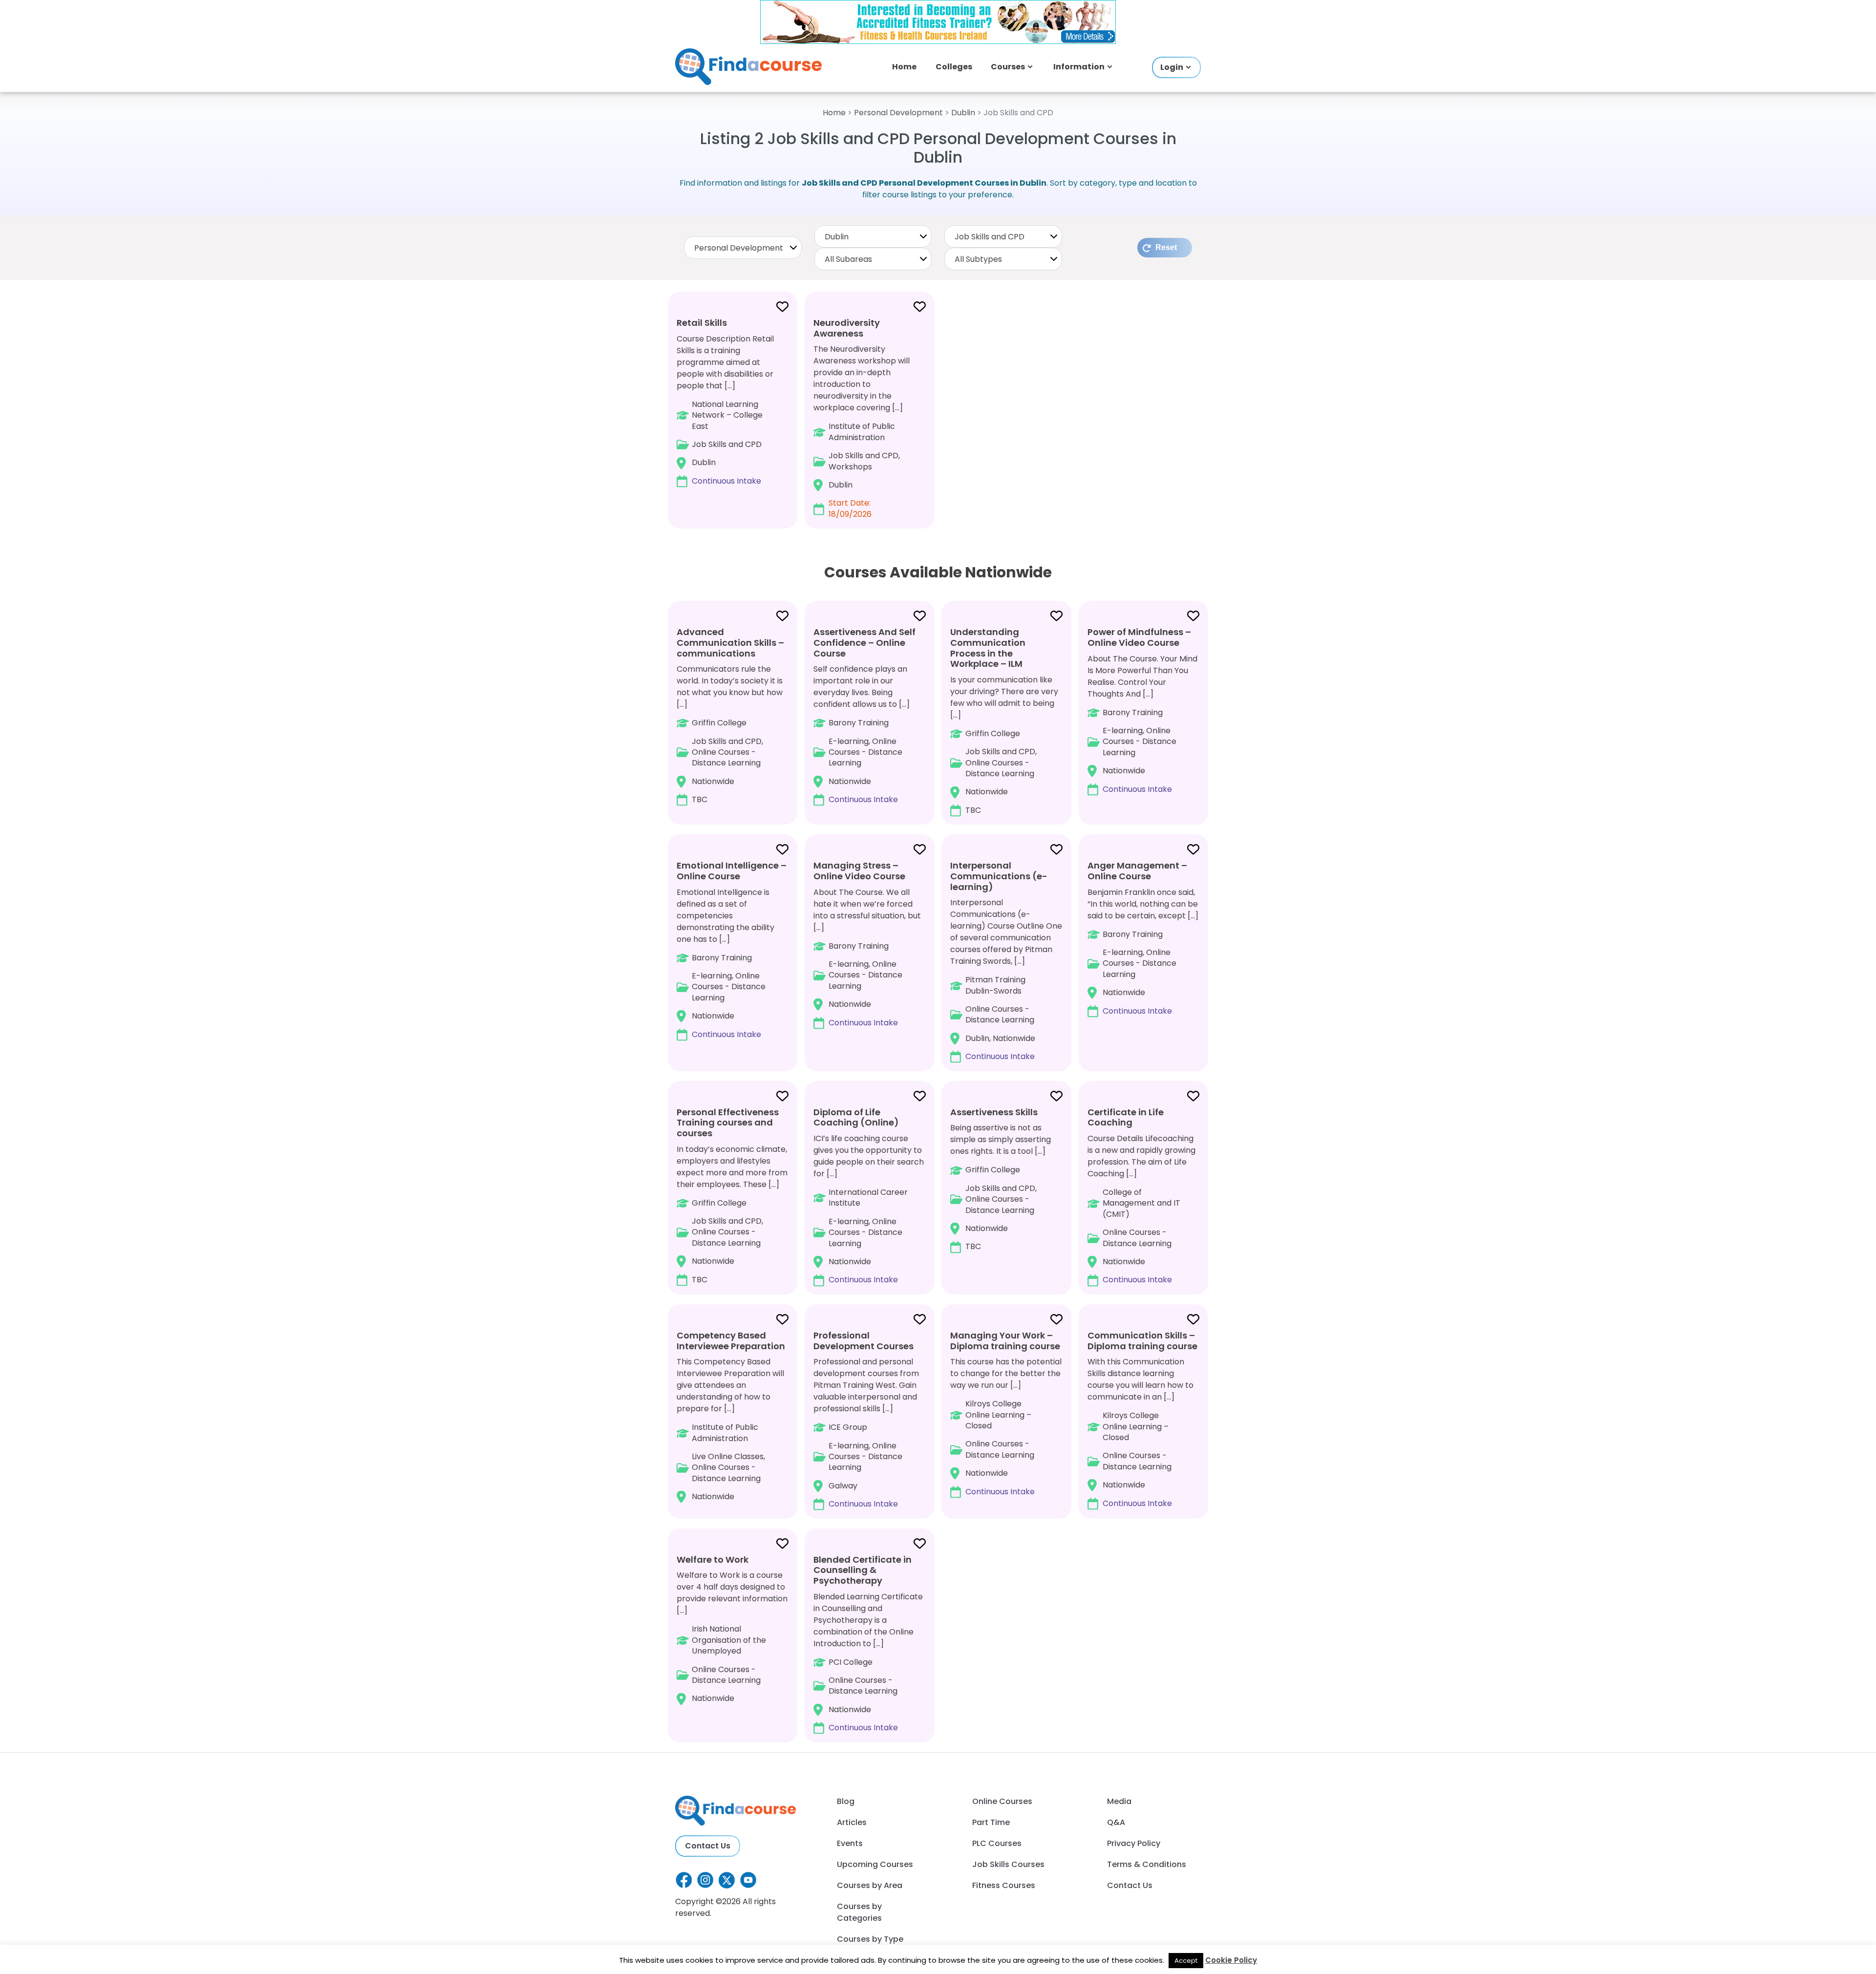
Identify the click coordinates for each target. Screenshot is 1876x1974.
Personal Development (898, 113)
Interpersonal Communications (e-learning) (999, 876)
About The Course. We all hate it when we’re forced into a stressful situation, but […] (867, 944)
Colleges (954, 67)
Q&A (1116, 1822)
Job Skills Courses (1008, 1864)
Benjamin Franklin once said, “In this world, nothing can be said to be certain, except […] (1143, 938)
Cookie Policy (1231, 1960)
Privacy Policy (1134, 1843)
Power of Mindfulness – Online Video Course (1139, 637)
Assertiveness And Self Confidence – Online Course (864, 642)
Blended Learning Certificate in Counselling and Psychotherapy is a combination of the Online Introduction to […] (868, 1643)
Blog (846, 1801)
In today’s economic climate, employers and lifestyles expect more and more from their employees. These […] (732, 1196)
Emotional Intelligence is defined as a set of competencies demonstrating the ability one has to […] (732, 949)
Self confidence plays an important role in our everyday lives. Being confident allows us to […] (864, 715)
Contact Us (708, 1846)
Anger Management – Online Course (1137, 871)
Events (850, 1843)
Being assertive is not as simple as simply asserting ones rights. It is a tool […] (1001, 1179)
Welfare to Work (713, 1560)
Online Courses (1002, 1801)
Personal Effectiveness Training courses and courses (728, 1123)
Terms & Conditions (1147, 1864)
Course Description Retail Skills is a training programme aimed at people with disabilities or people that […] (725, 402)
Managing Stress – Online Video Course (859, 871)
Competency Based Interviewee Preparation (731, 1341)
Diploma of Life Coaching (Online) (856, 1117)
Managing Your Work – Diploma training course (1005, 1341)
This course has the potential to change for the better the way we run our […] (1006, 1413)
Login (1172, 67)
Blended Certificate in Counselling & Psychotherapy (863, 1570)
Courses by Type (870, 1939)
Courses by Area (870, 1885)
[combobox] (743, 248)
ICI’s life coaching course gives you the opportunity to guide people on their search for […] (869, 1196)
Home (904, 67)
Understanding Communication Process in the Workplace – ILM (988, 648)
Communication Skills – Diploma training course (1142, 1341)
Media (1119, 1801)
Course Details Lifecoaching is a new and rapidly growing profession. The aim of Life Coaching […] (1141, 1196)
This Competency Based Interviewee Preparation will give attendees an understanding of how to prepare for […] (731, 1416)
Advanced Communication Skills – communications (730, 642)
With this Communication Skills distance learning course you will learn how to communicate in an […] (1142, 1419)
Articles (852, 1822)
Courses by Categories (859, 1912)
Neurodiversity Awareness (847, 328)
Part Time (991, 1822)
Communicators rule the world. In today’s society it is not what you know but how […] (730, 715)
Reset (1166, 247)
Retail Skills (702, 323)
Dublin (963, 113)
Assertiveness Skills (994, 1112)
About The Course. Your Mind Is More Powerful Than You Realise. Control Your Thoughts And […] (1142, 710)
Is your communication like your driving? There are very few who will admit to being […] (1004, 721)
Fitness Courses (1004, 1885)
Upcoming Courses (875, 1864)
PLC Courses (997, 1843)
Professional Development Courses (863, 1341)
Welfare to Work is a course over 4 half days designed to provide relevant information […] (732, 1629)
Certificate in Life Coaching (1126, 1117)
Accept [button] (1186, 1961)
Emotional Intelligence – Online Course (732, 871)
